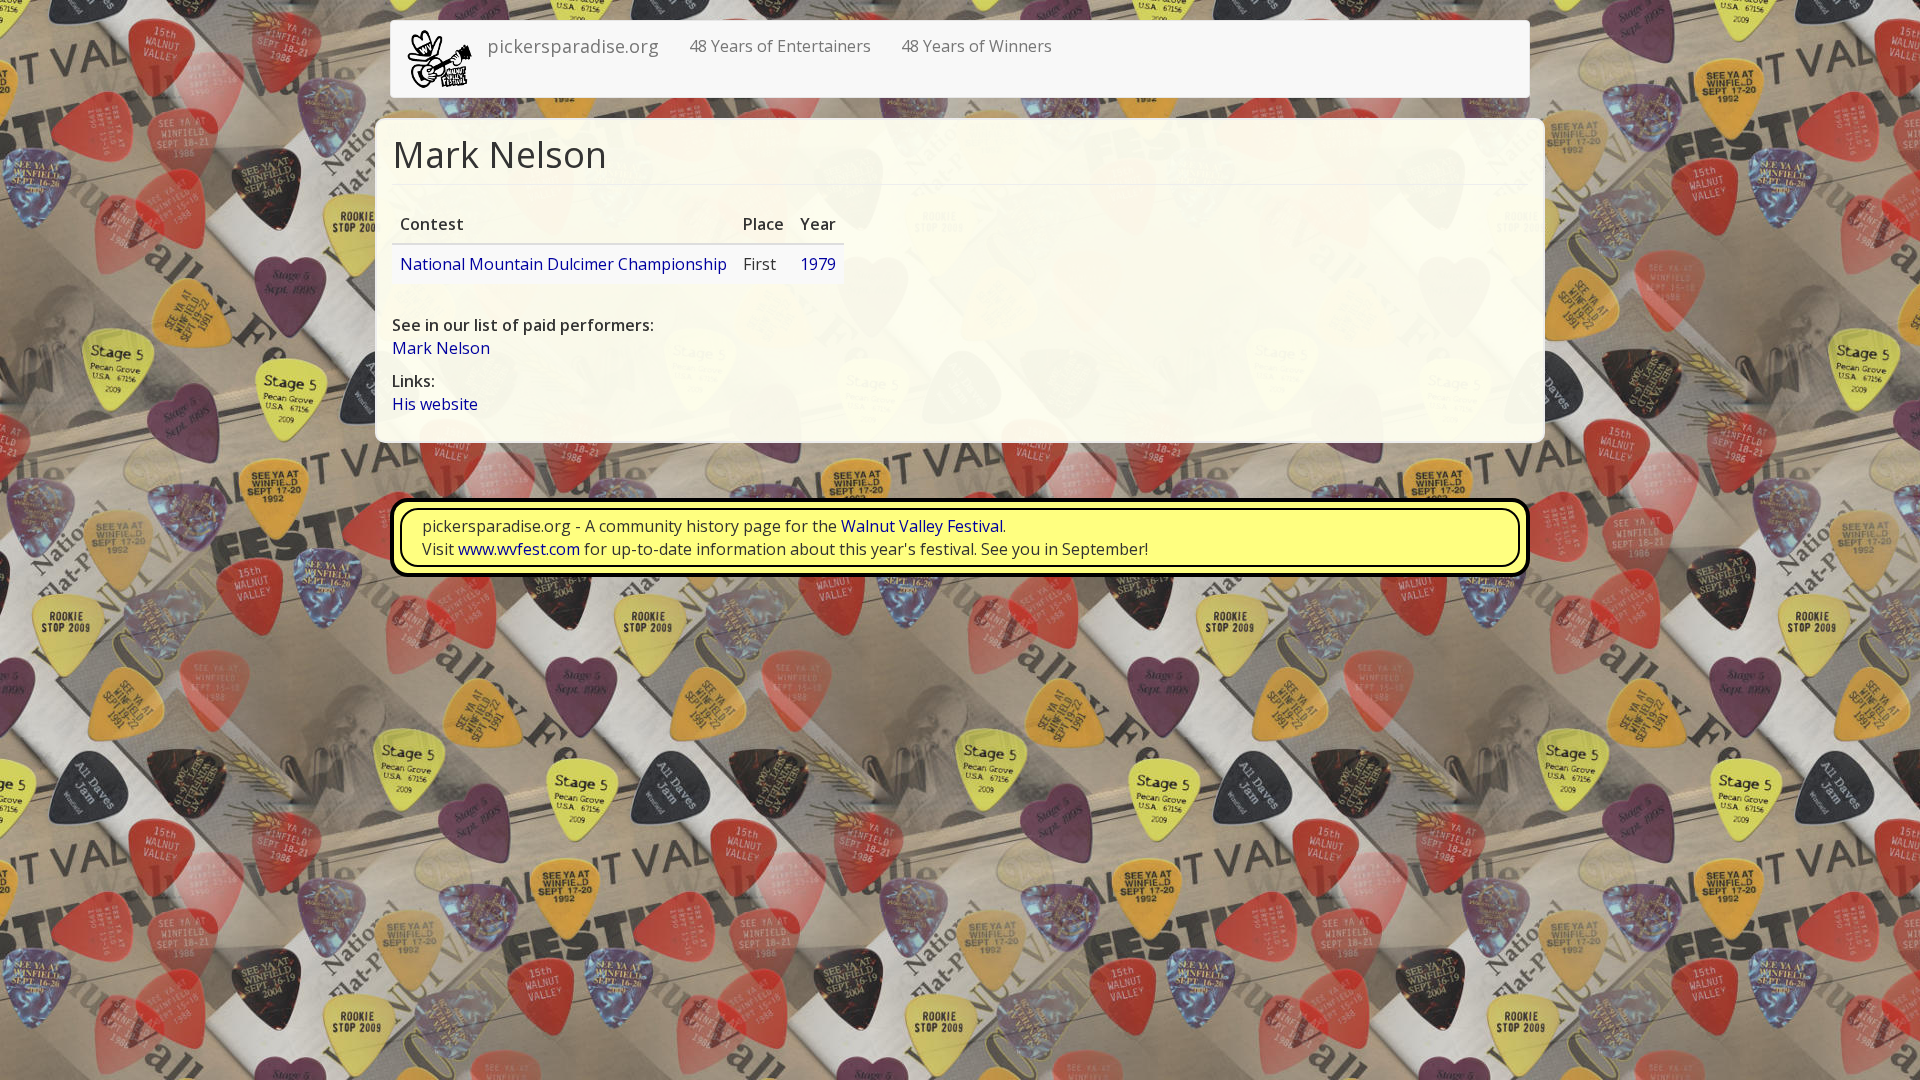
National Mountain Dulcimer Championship (563, 264)
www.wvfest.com (519, 549)
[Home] (446, 59)
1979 (818, 264)
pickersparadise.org (573, 46)
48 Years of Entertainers (780, 46)
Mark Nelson (441, 348)
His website (435, 404)
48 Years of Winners (976, 46)
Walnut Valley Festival (922, 526)
